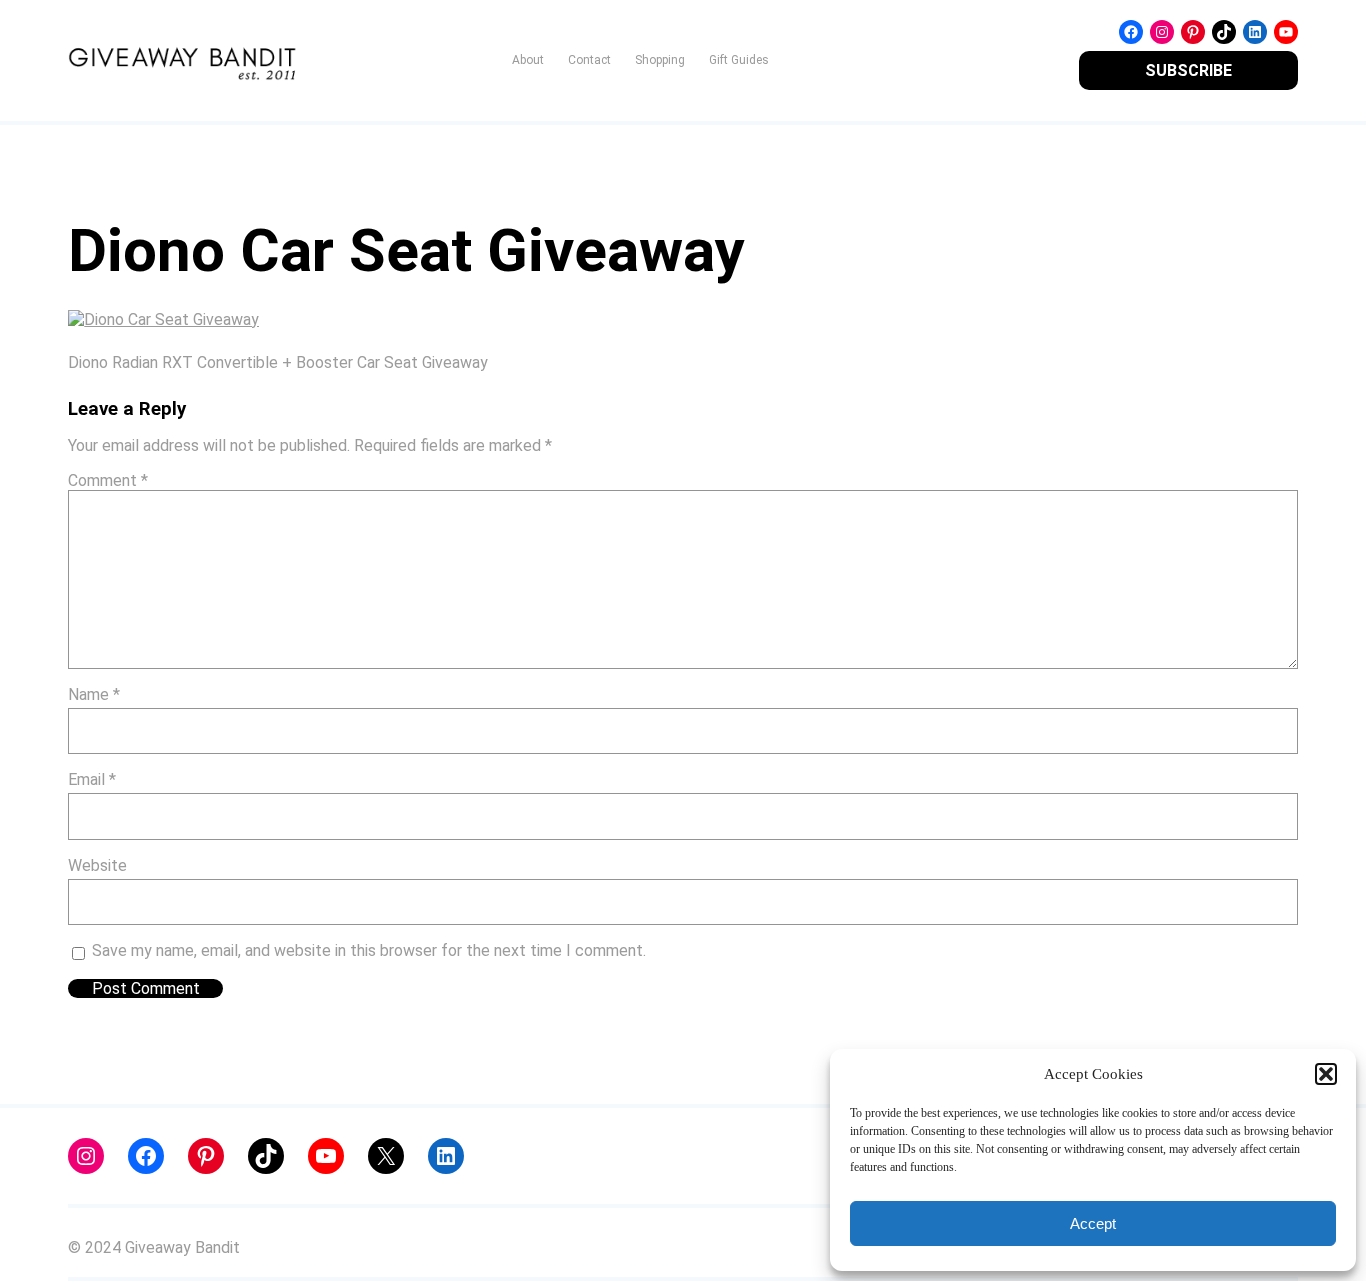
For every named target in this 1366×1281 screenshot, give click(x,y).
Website (97, 865)
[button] (1326, 1074)
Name (94, 694)
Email (92, 779)
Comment (108, 480)
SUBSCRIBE (1188, 70)
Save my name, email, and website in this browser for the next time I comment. (369, 950)
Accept (1093, 1223)
